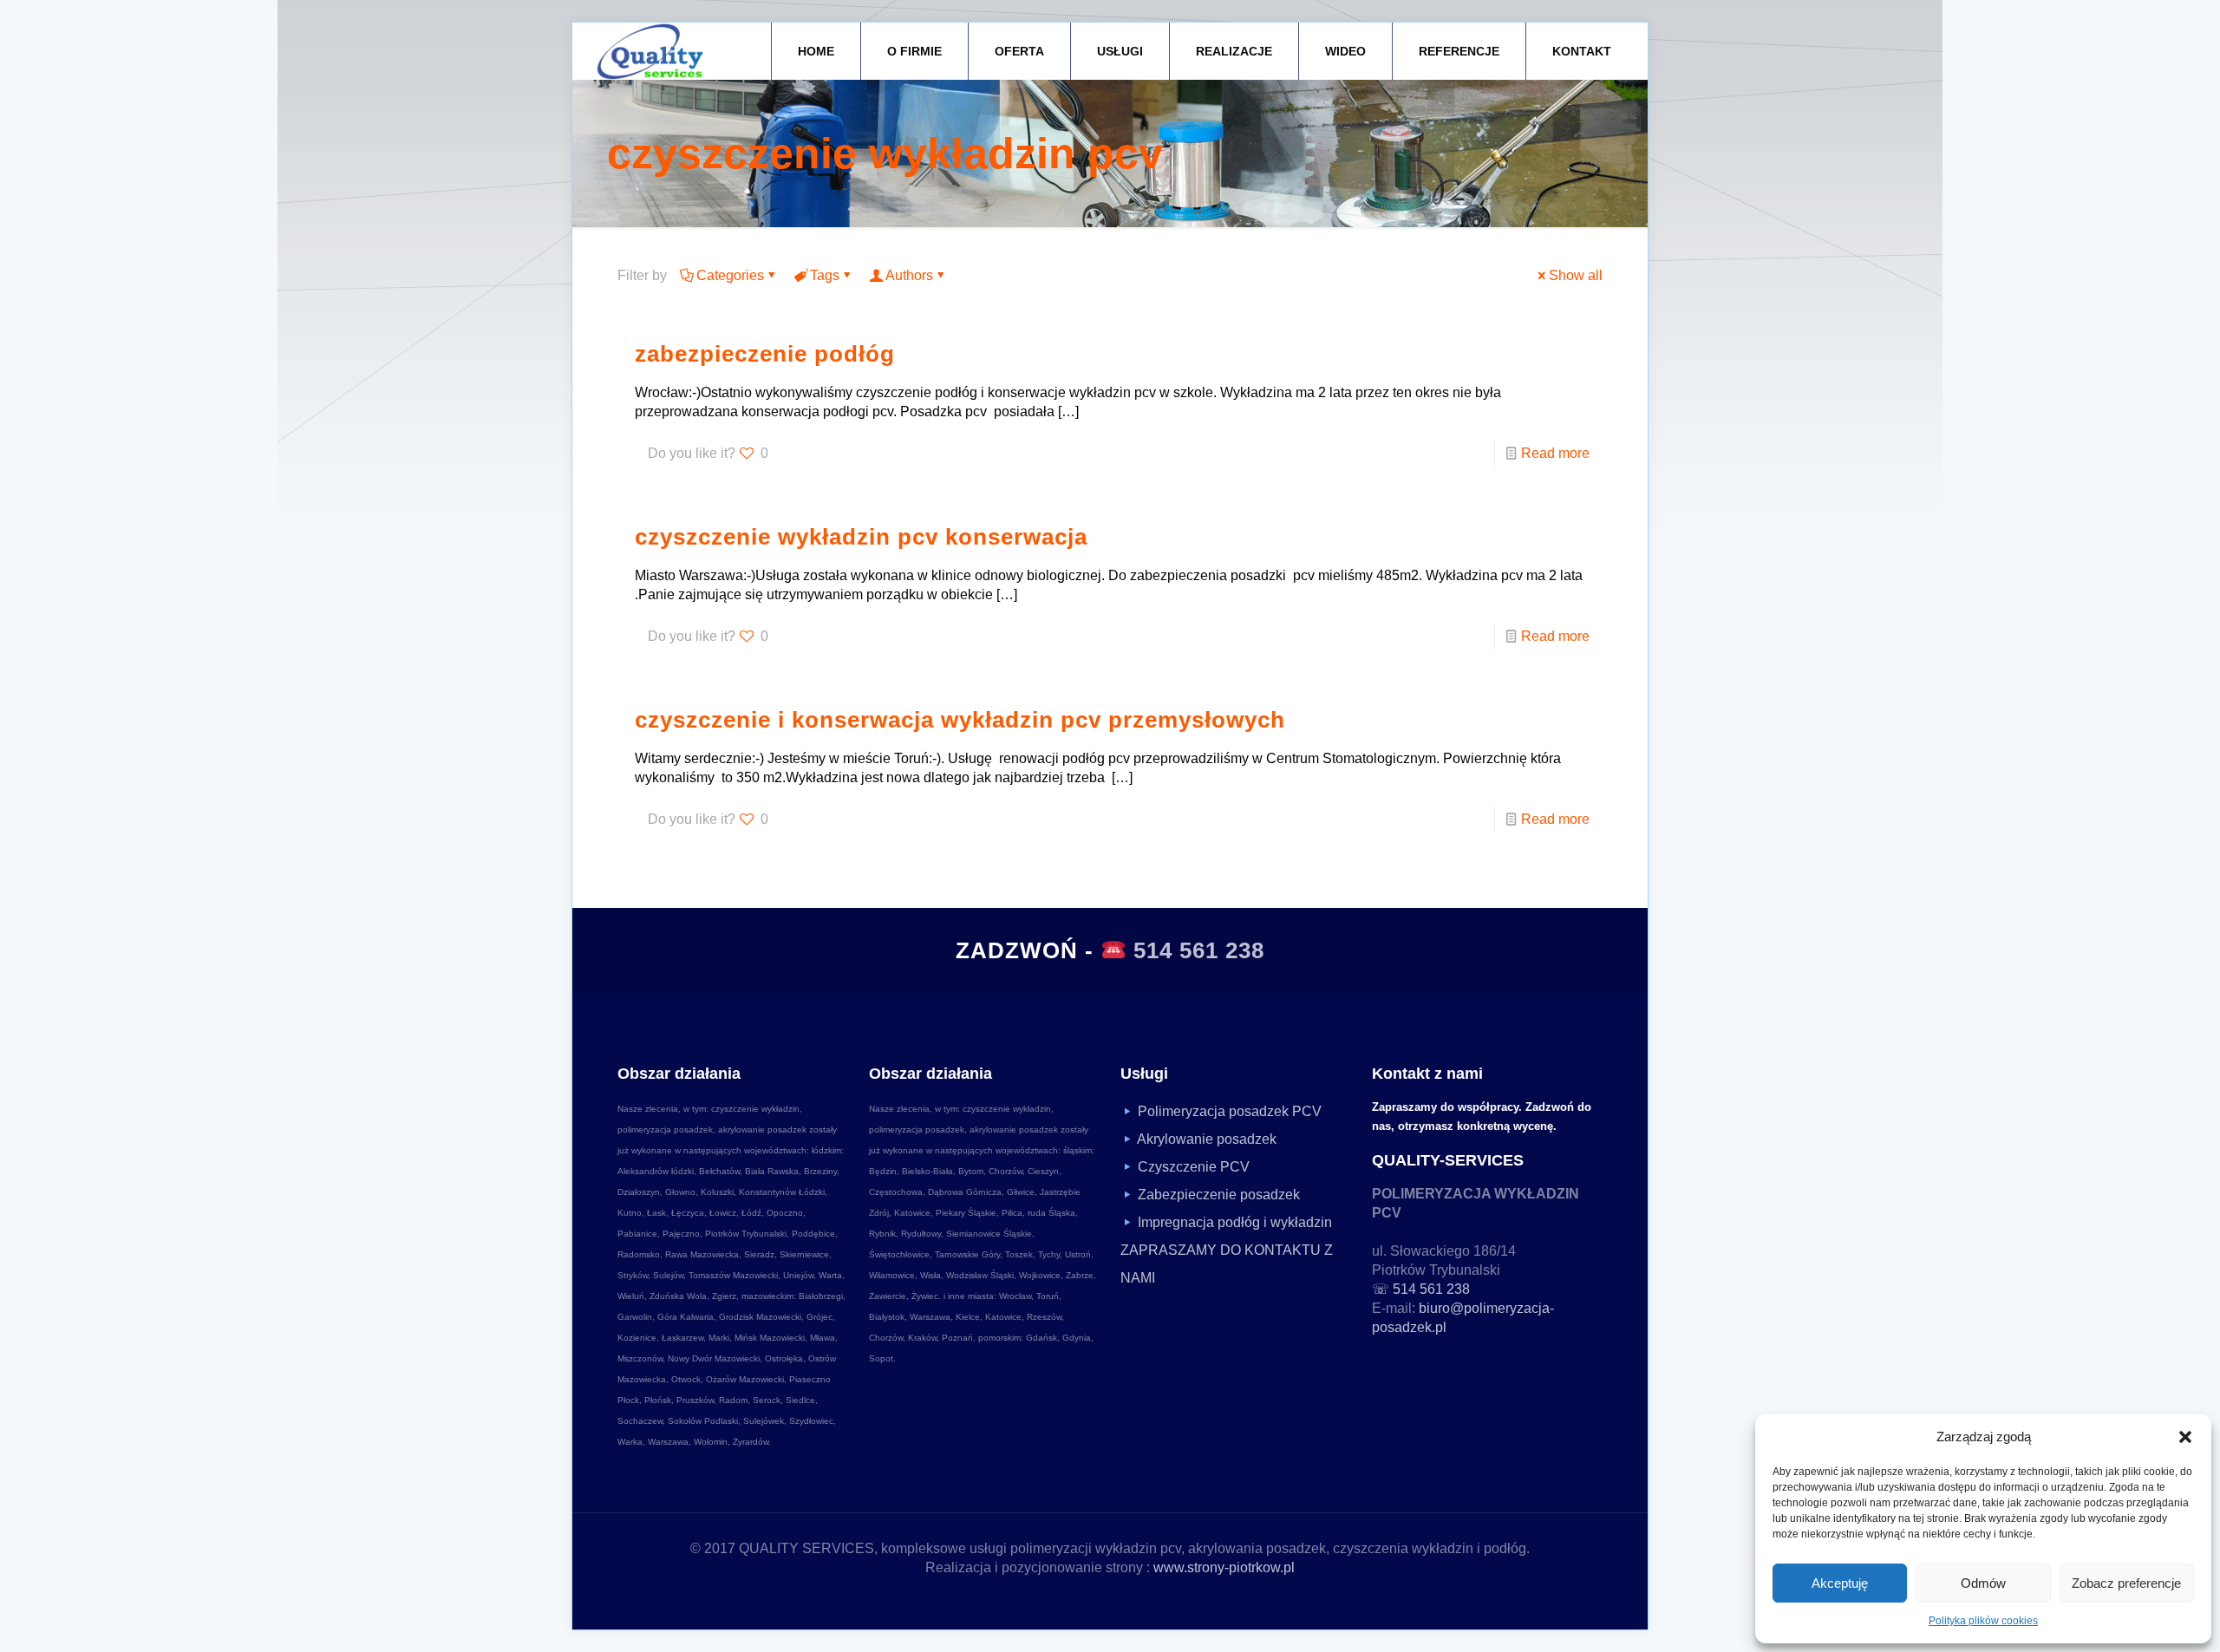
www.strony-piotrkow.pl (1224, 1567)
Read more (1555, 453)
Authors (909, 275)
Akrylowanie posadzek (1207, 1139)
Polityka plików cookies (1983, 1621)
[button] (2185, 1437)
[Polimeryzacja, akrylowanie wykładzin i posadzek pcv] (650, 51)
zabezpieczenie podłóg (765, 354)
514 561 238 (1199, 950)
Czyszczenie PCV (1194, 1167)
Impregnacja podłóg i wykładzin (1235, 1222)
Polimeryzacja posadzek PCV (1230, 1111)
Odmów (1983, 1583)
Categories (730, 275)
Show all (1576, 275)
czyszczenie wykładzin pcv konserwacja (861, 537)
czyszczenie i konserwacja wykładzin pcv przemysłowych (960, 720)
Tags (825, 275)
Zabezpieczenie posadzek (1219, 1195)
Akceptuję (1840, 1583)
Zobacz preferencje (2126, 1583)
